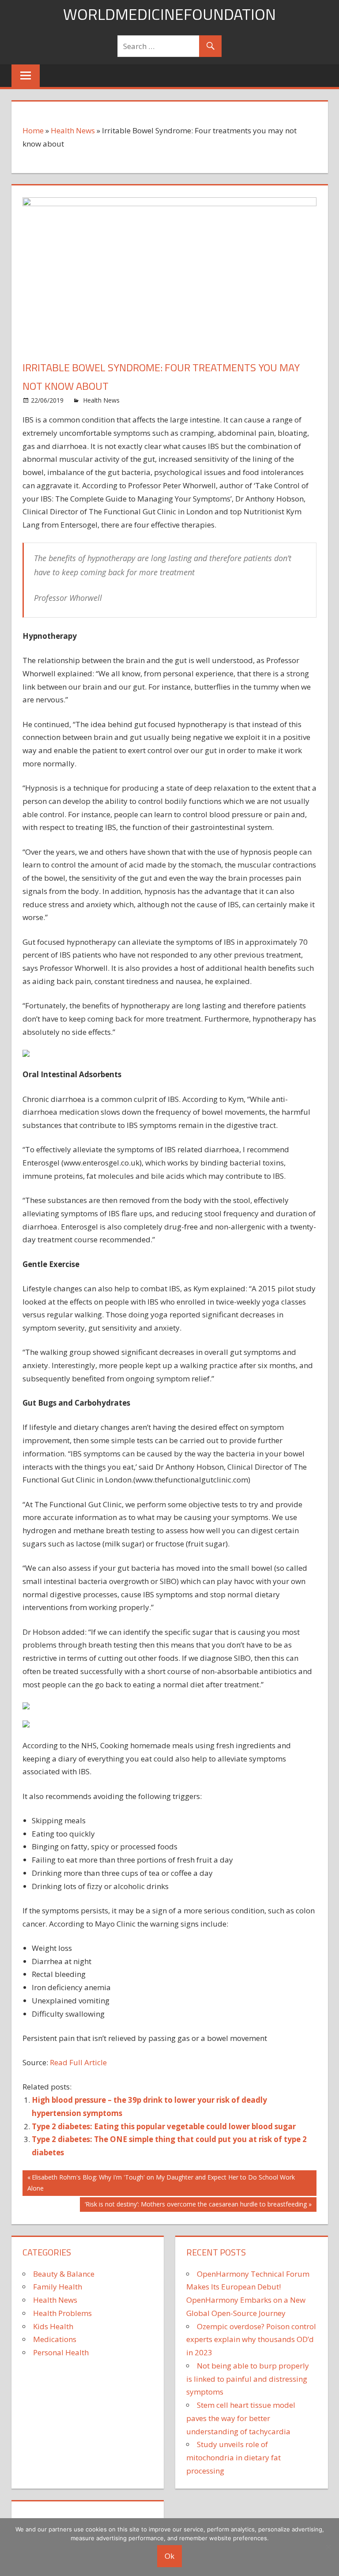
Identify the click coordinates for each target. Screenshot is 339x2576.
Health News (73, 130)
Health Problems (62, 2313)
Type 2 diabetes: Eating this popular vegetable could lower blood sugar (164, 2126)
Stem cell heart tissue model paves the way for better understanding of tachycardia (241, 2418)
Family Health (58, 2287)
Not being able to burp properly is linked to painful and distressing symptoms (248, 2379)
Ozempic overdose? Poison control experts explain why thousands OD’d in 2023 (251, 2340)
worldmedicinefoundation (169, 14)
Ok (169, 2556)
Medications (55, 2339)
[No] (328, 2547)
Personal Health (61, 2352)
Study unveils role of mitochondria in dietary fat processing (234, 2457)
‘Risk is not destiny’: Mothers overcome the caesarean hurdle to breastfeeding (196, 2206)
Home (33, 130)
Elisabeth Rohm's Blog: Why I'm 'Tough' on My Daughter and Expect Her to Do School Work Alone (161, 2182)
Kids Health (53, 2326)
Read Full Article (78, 2062)
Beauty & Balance (64, 2274)
